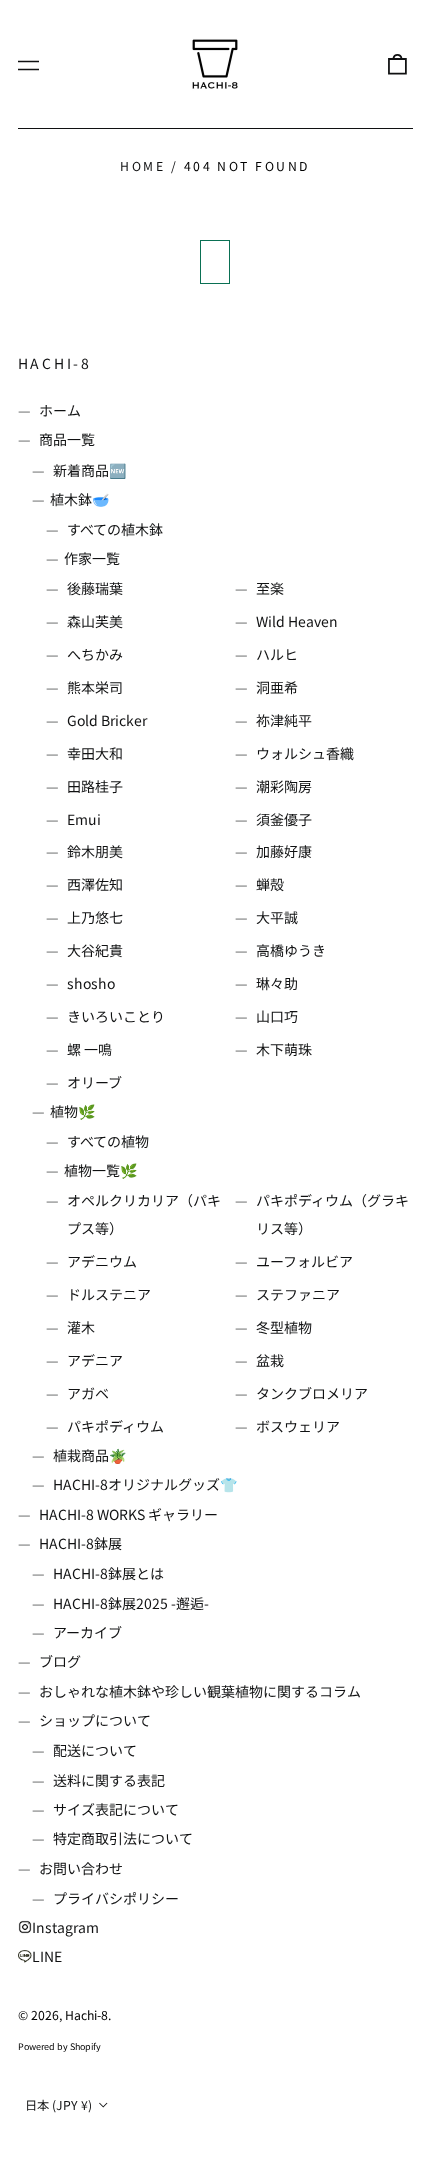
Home (142, 166)
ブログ (60, 1661)
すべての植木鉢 (115, 529)
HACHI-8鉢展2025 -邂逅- (131, 1603)
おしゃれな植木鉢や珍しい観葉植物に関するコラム (200, 1691)
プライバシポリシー (116, 1898)
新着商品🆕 (89, 470)
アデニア (95, 1360)
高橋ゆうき (291, 950)
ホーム (60, 410)
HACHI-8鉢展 (80, 1543)
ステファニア (298, 1294)
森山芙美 (95, 621)
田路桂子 (95, 786)
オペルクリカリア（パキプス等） (144, 1214)
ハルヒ (277, 654)
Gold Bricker (107, 720)
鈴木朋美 (95, 851)
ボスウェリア (298, 1426)
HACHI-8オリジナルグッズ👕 (145, 1484)
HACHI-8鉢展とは (108, 1573)
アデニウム (102, 1261)
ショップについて (95, 1720)
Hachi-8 (55, 363)
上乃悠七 (95, 917)
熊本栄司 (95, 687)
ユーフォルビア (304, 1261)
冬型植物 (284, 1327)
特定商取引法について (123, 1838)
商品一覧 (67, 439)
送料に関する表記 (109, 1780)
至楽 (270, 588)
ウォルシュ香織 (305, 753)
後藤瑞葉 (95, 588)
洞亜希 (277, 687)
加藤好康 (284, 851)
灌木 (81, 1327)
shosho (91, 983)
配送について (95, 1750)
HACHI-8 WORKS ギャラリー (128, 1514)
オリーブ (94, 1082)
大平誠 (277, 917)
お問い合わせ (81, 1868)
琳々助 (277, 983)
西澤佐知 (95, 884)
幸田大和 (95, 753)
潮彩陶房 (284, 786)
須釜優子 (284, 819)
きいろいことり (116, 1016)
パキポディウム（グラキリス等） (332, 1214)
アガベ (88, 1393)
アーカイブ (87, 1632)
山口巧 (277, 1016)
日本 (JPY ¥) (60, 2105)
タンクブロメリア (312, 1393)
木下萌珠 (284, 1049)
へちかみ (95, 654)
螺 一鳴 (89, 1049)
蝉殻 (270, 884)
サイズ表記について (116, 1809)
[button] (397, 64)
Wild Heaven (297, 621)
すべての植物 (108, 1141)
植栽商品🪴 (89, 1455)
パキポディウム (115, 1426)
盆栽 (270, 1360)
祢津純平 (284, 720)
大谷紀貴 (95, 950)
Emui (84, 819)
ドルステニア (109, 1294)
